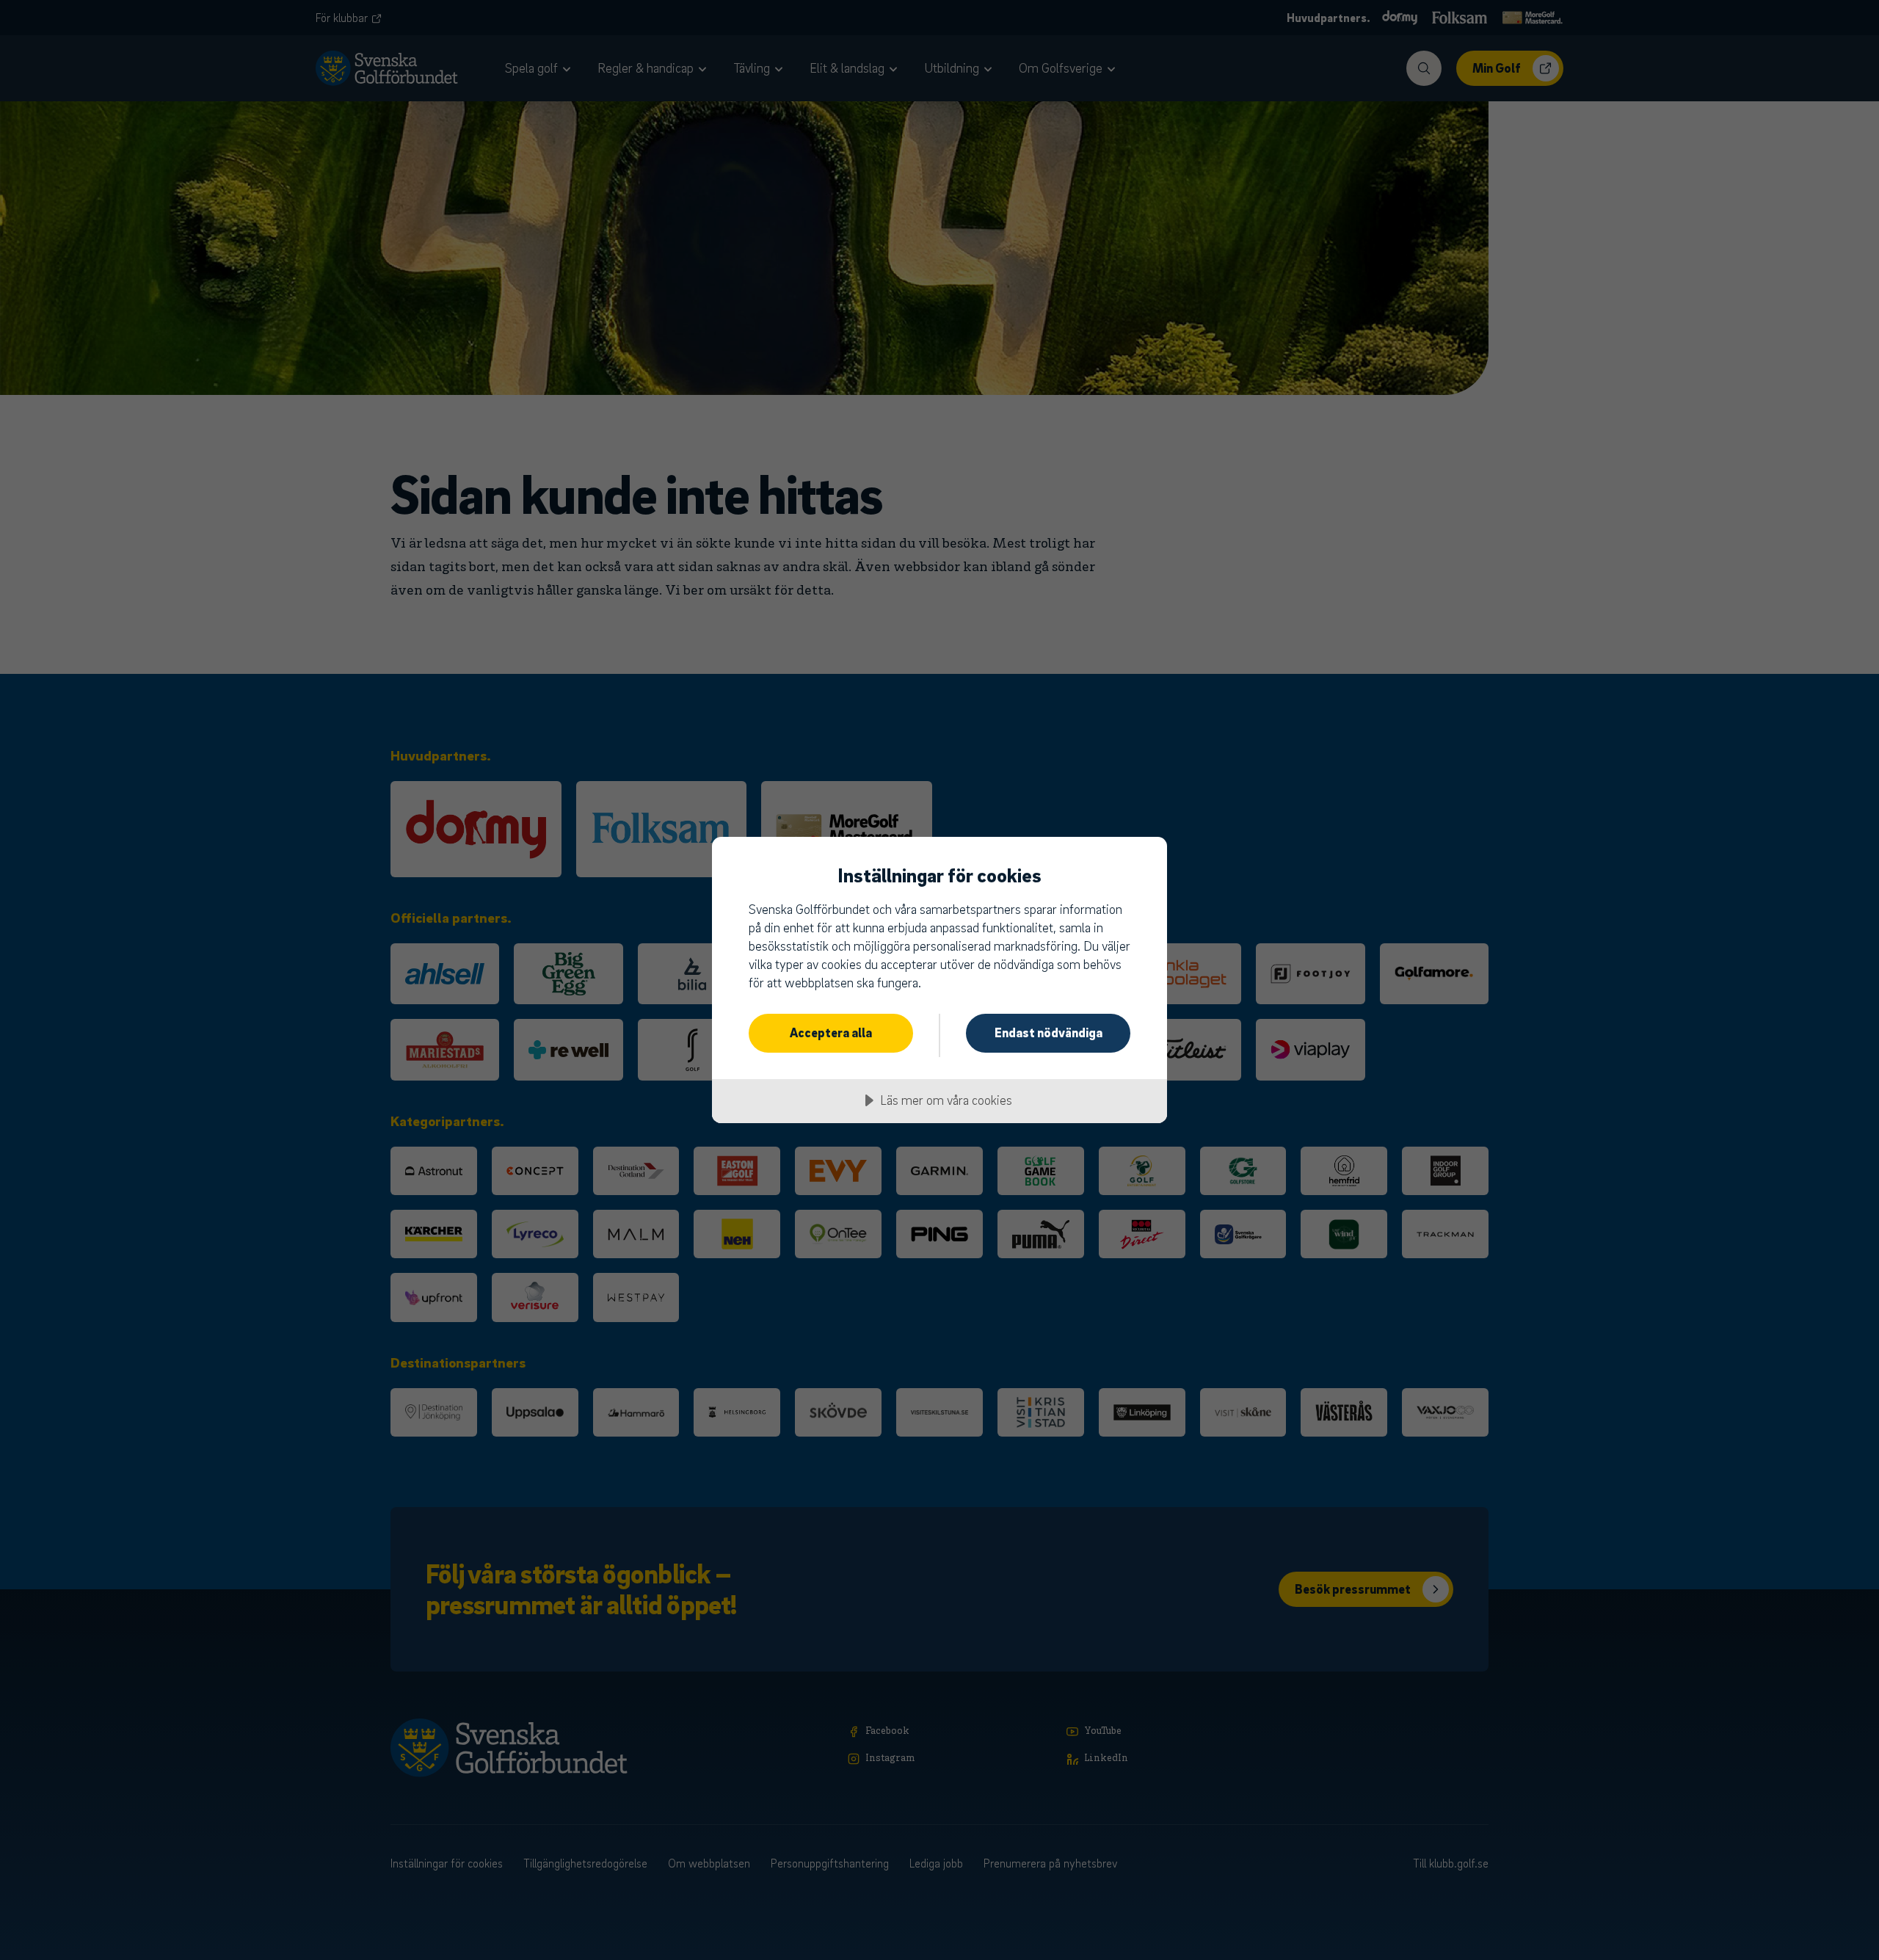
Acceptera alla (831, 1032)
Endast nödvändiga (1048, 1032)
